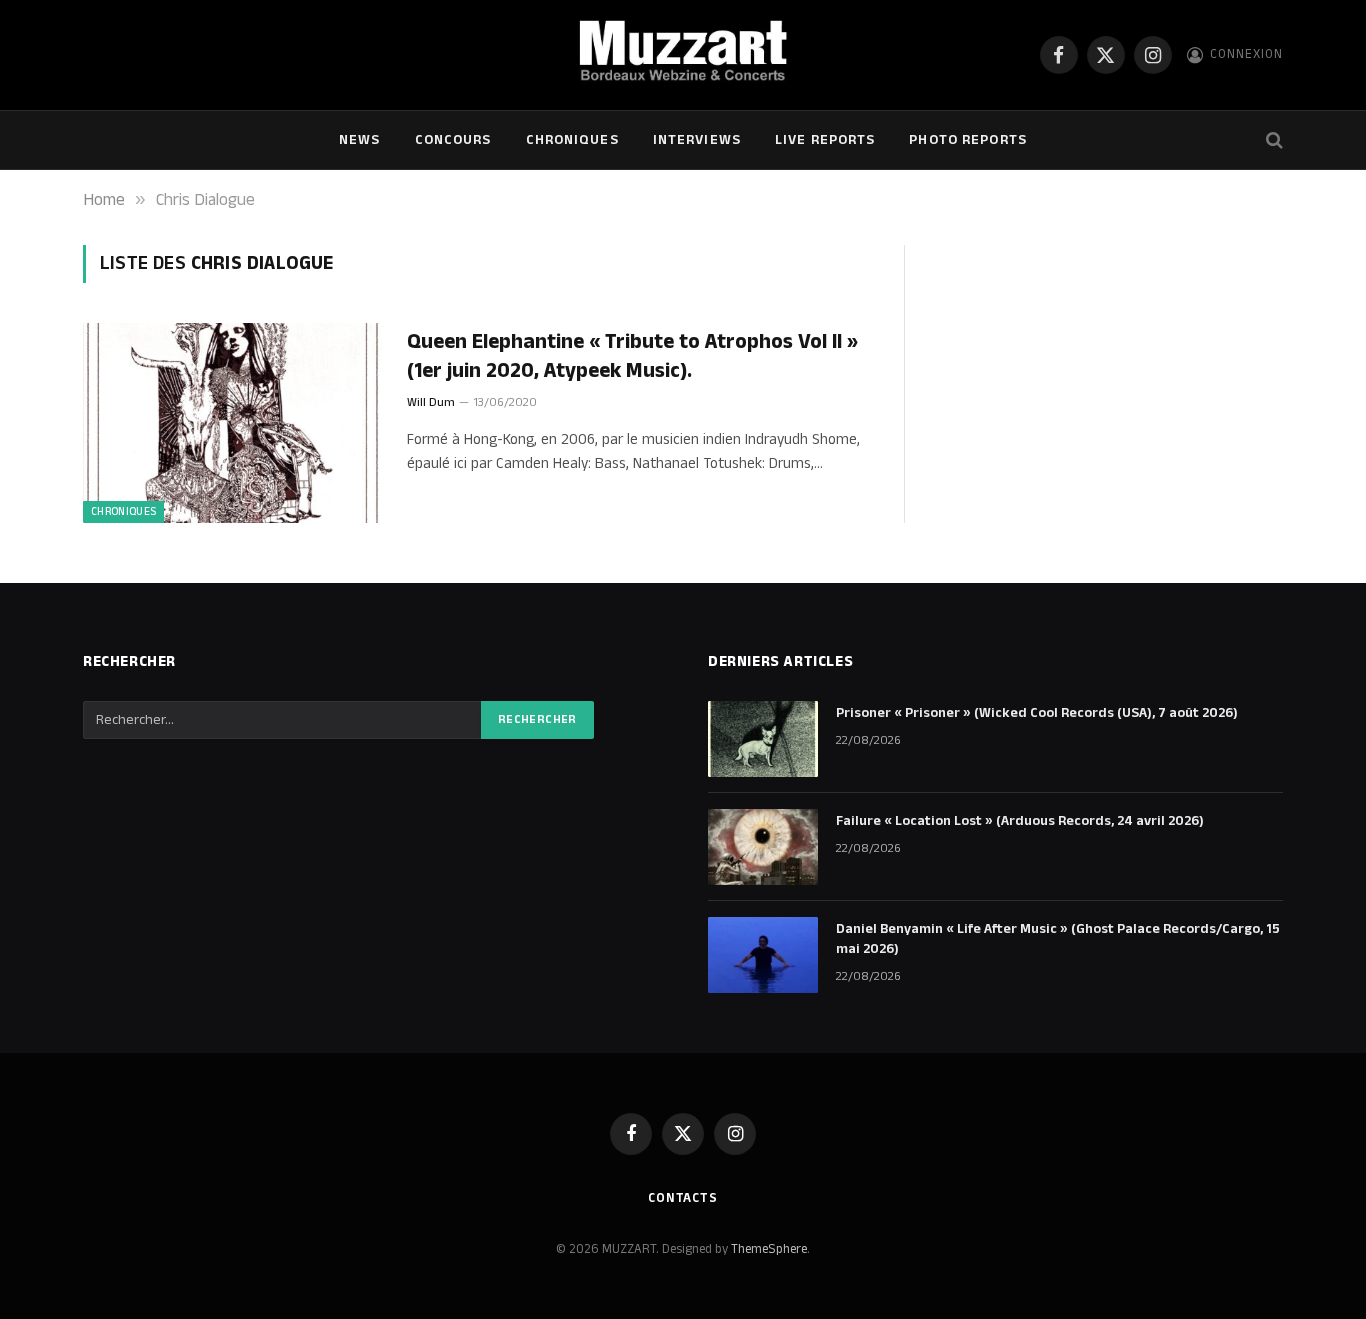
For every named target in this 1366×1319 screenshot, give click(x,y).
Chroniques (572, 140)
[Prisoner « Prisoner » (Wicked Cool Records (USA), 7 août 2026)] (763, 739)
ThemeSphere (769, 1249)
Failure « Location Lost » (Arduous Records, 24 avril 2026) (1020, 821)
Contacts (683, 1198)
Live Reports (825, 140)
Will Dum (431, 402)
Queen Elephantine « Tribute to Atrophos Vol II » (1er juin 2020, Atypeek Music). (632, 356)
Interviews (697, 140)
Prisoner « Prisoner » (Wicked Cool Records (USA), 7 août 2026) (1037, 713)
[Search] (1272, 140)
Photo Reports (968, 140)
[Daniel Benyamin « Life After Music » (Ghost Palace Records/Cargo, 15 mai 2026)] (763, 955)
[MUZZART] (682, 55)
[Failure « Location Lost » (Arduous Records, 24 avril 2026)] (763, 847)
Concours (453, 140)
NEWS (359, 140)
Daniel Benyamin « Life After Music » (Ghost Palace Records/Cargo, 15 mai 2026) (1058, 939)
